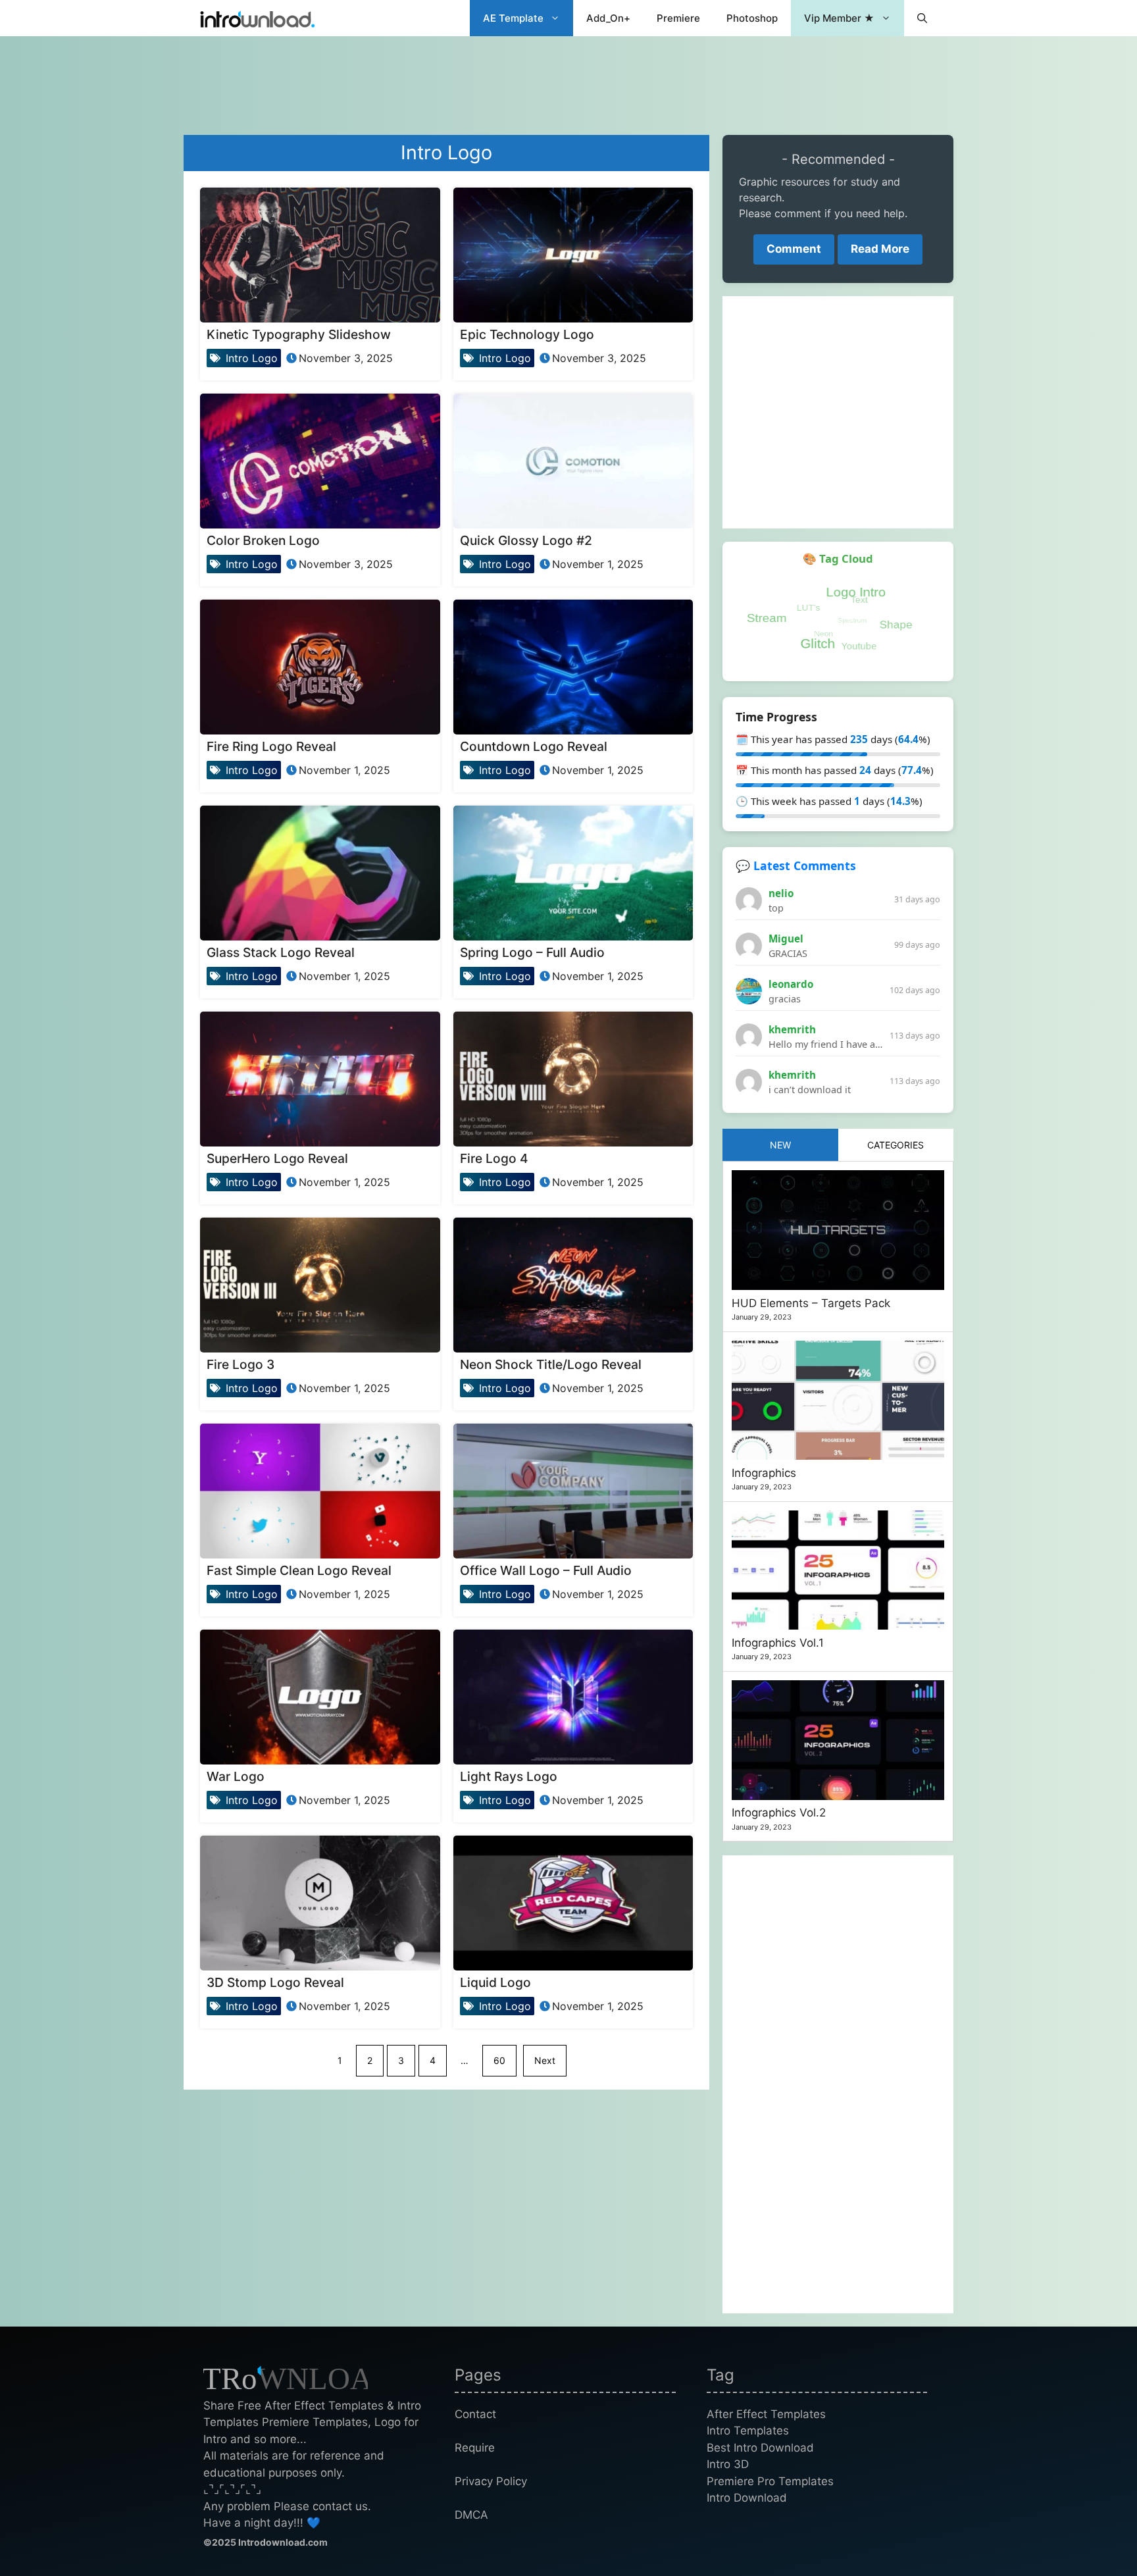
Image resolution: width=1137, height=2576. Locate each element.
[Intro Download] (258, 18)
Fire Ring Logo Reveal (271, 746)
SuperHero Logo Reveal (277, 1158)
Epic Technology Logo (527, 334)
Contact (475, 2414)
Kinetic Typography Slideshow (299, 334)
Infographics (764, 1473)
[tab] (780, 1145)
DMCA (471, 2515)
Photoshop (752, 18)
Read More (880, 249)
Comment (794, 249)
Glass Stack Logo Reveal (281, 952)
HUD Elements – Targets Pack (811, 1303)
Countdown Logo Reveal (534, 746)
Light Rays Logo (509, 1776)
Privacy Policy (491, 2481)
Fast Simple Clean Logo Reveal (299, 1570)
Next (545, 2060)
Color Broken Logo (263, 540)
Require (475, 2448)
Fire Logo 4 (494, 1158)
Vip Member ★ (839, 18)
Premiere (678, 18)
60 (499, 2060)
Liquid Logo (495, 1982)
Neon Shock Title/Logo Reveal (551, 1364)
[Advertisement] (568, 79)
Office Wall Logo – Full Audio (546, 1570)
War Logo (236, 1776)
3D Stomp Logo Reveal (275, 1982)
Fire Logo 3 (240, 1364)
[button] (922, 18)
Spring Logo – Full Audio (532, 952)
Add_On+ (608, 18)
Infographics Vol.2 (779, 1813)
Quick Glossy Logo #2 (526, 540)
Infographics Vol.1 (778, 1643)
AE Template (513, 18)
